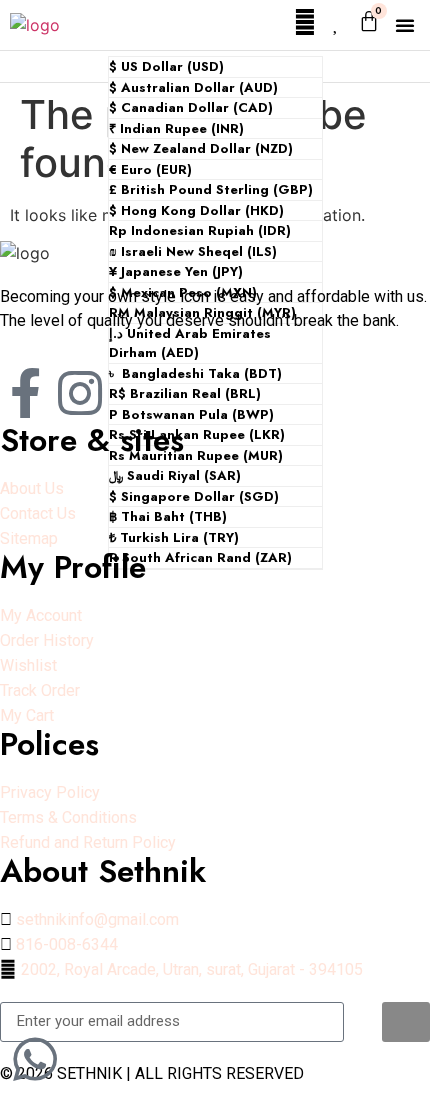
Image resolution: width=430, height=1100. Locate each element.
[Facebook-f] (25, 393)
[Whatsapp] (35, 1059)
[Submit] (406, 1022)
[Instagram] (80, 393)
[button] (405, 25)
